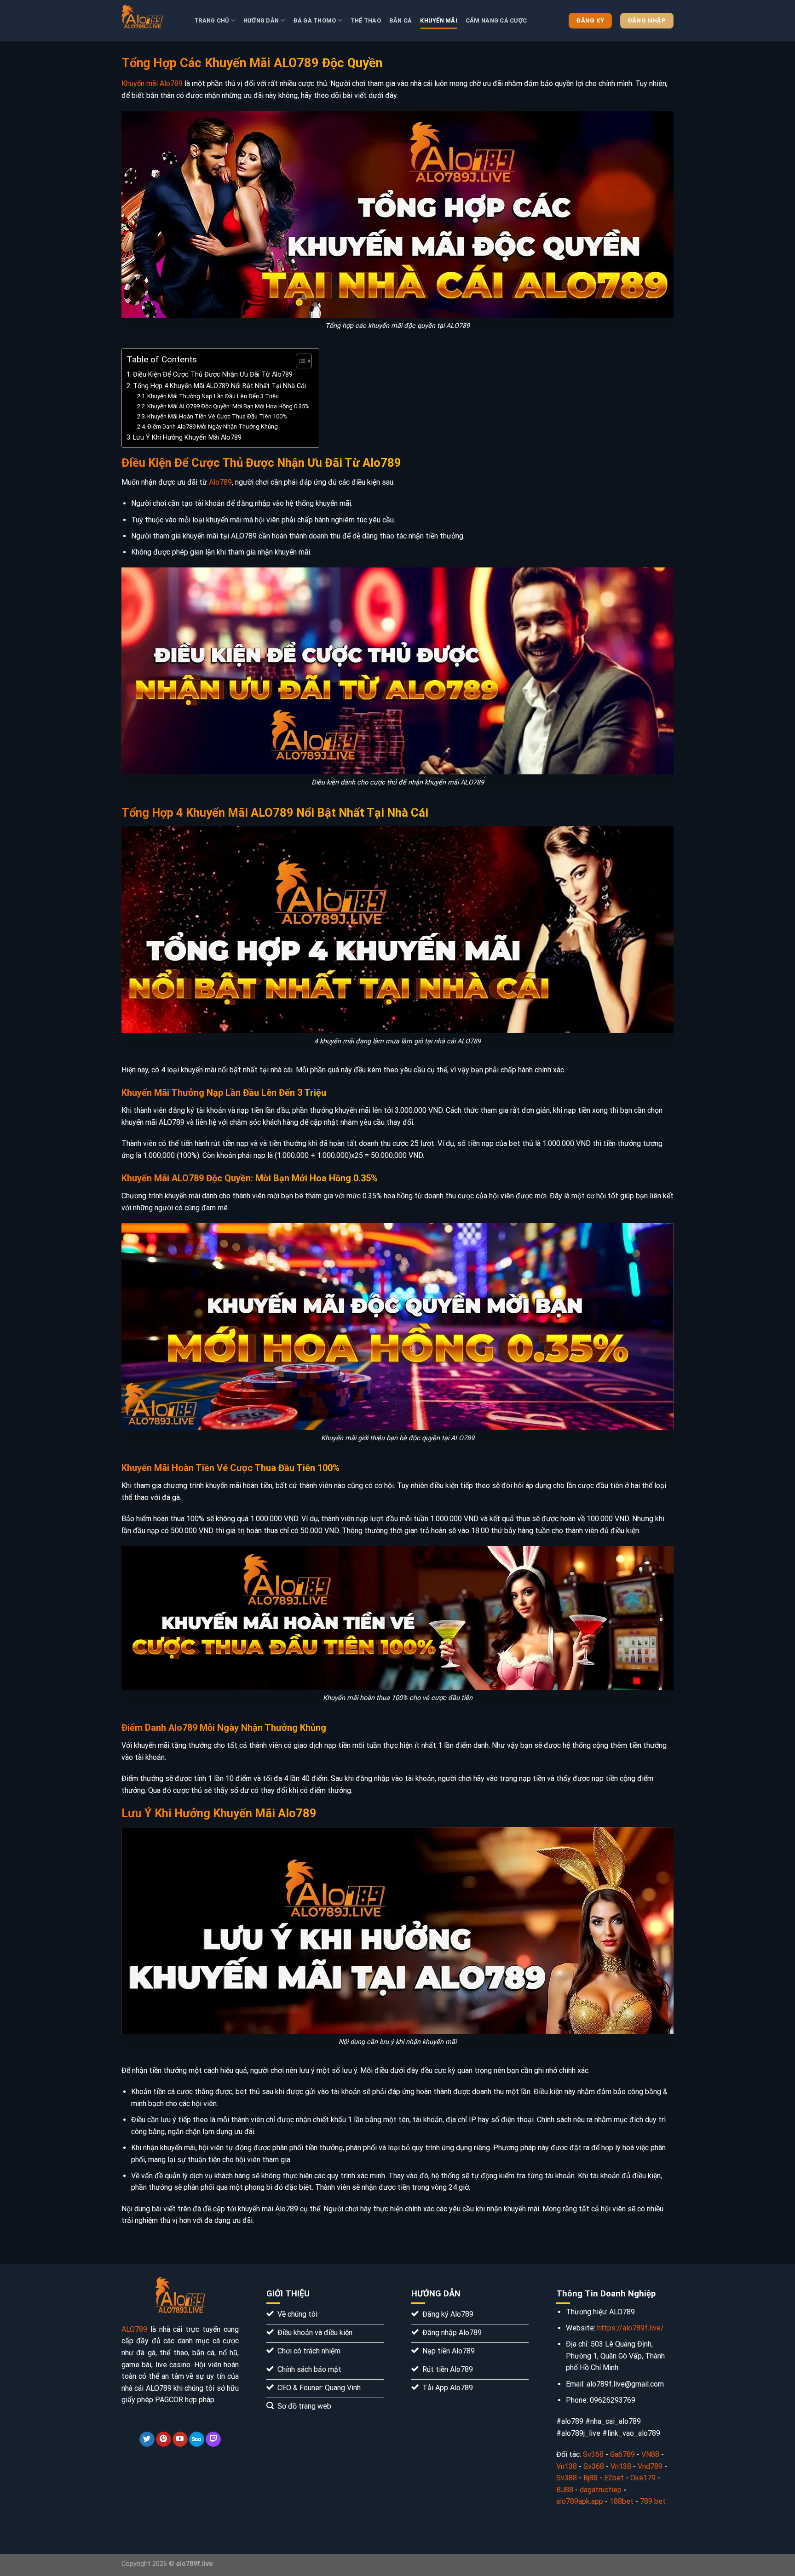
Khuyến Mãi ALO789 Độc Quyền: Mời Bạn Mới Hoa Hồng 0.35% (228, 406)
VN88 (650, 2454)
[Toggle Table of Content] (299, 361)
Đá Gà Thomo (315, 20)
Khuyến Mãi (439, 20)
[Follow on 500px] (197, 2439)
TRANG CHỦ (211, 20)
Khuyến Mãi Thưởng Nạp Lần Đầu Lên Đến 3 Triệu (213, 396)
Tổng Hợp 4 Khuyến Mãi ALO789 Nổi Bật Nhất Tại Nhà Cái (219, 386)
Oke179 (643, 2478)
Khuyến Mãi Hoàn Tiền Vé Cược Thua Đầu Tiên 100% (217, 416)
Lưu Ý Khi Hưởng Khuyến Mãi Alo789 (187, 438)
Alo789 (220, 482)
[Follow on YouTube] (180, 2439)
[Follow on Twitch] (213, 2439)
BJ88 (565, 2490)
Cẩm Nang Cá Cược (496, 20)
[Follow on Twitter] (147, 2439)
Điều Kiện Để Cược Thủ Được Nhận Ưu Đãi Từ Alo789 (213, 375)
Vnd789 (650, 2466)
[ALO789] (151, 21)
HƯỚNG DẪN (261, 20)
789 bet (653, 2501)
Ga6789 (622, 2454)
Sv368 (593, 2454)
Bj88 (590, 2478)
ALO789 (134, 2329)
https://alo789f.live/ (631, 2328)
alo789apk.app (581, 2501)
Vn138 (567, 2466)
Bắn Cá (401, 20)
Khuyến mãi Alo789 (152, 83)
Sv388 (567, 2478)
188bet (622, 2501)
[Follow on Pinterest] (164, 2439)
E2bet (614, 2478)
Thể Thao (366, 20)
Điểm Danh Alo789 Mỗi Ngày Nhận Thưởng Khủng (213, 426)
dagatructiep (601, 2490)
